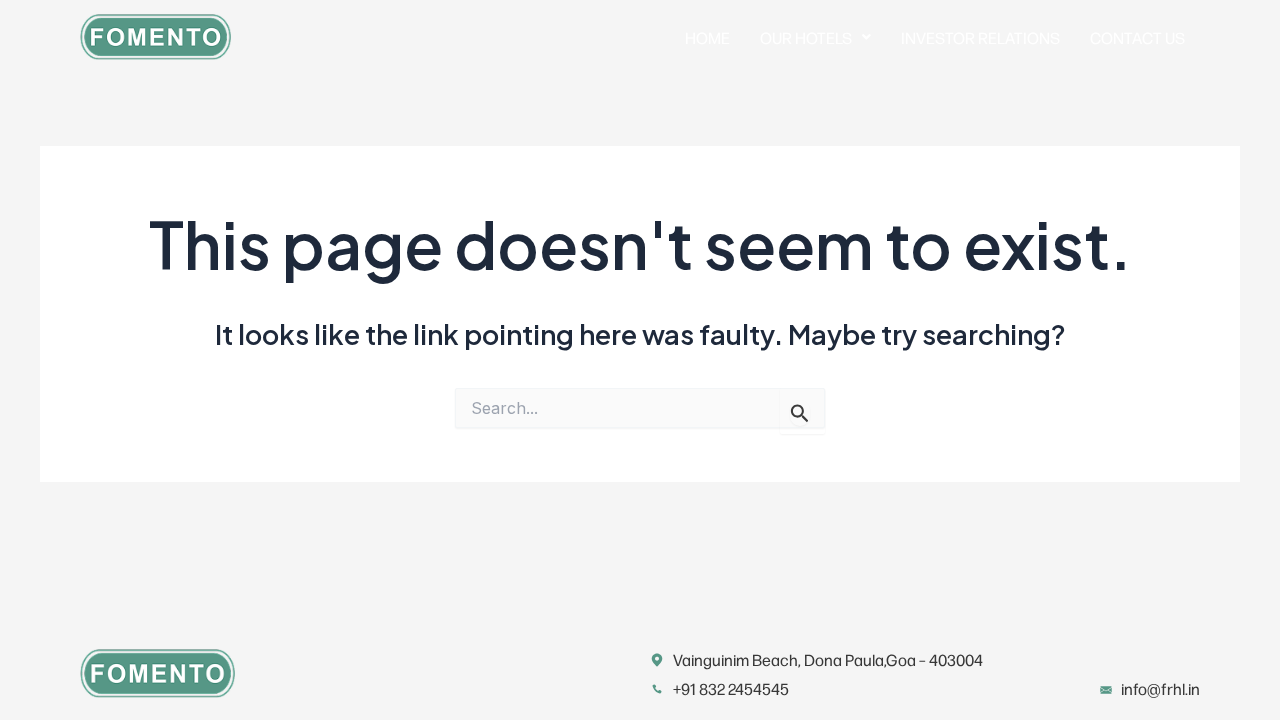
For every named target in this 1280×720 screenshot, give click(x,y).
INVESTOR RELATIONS (980, 37)
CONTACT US (1137, 37)
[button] (815, 37)
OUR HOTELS (806, 37)
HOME (707, 37)
